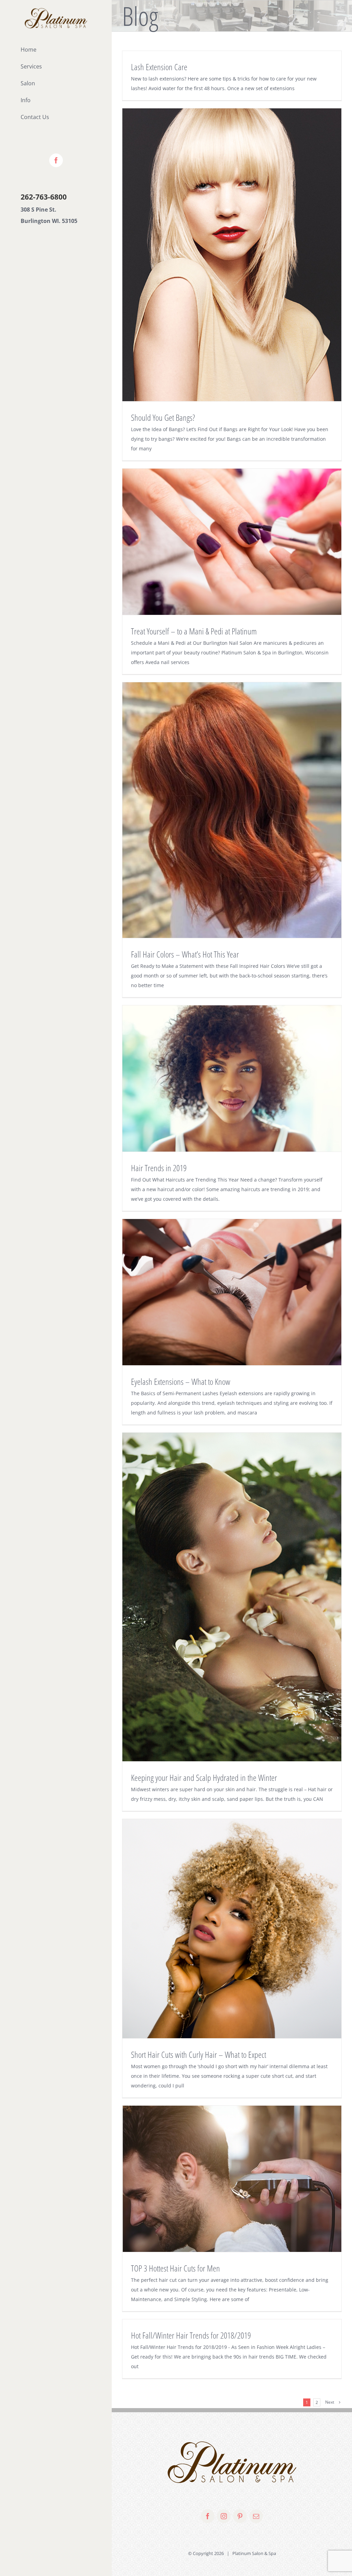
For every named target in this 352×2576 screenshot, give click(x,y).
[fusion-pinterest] (240, 2516)
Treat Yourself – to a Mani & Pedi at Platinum (194, 631)
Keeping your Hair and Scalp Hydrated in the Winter (204, 1777)
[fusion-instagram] (224, 2516)
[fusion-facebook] (208, 2516)
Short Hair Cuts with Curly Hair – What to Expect (199, 2054)
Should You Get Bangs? (163, 417)
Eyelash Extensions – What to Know (181, 1381)
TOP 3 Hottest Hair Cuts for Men (175, 2268)
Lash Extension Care (159, 67)
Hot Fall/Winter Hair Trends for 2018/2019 (191, 2335)
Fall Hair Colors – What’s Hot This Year (185, 954)
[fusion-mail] (256, 2516)
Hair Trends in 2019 (159, 1168)
